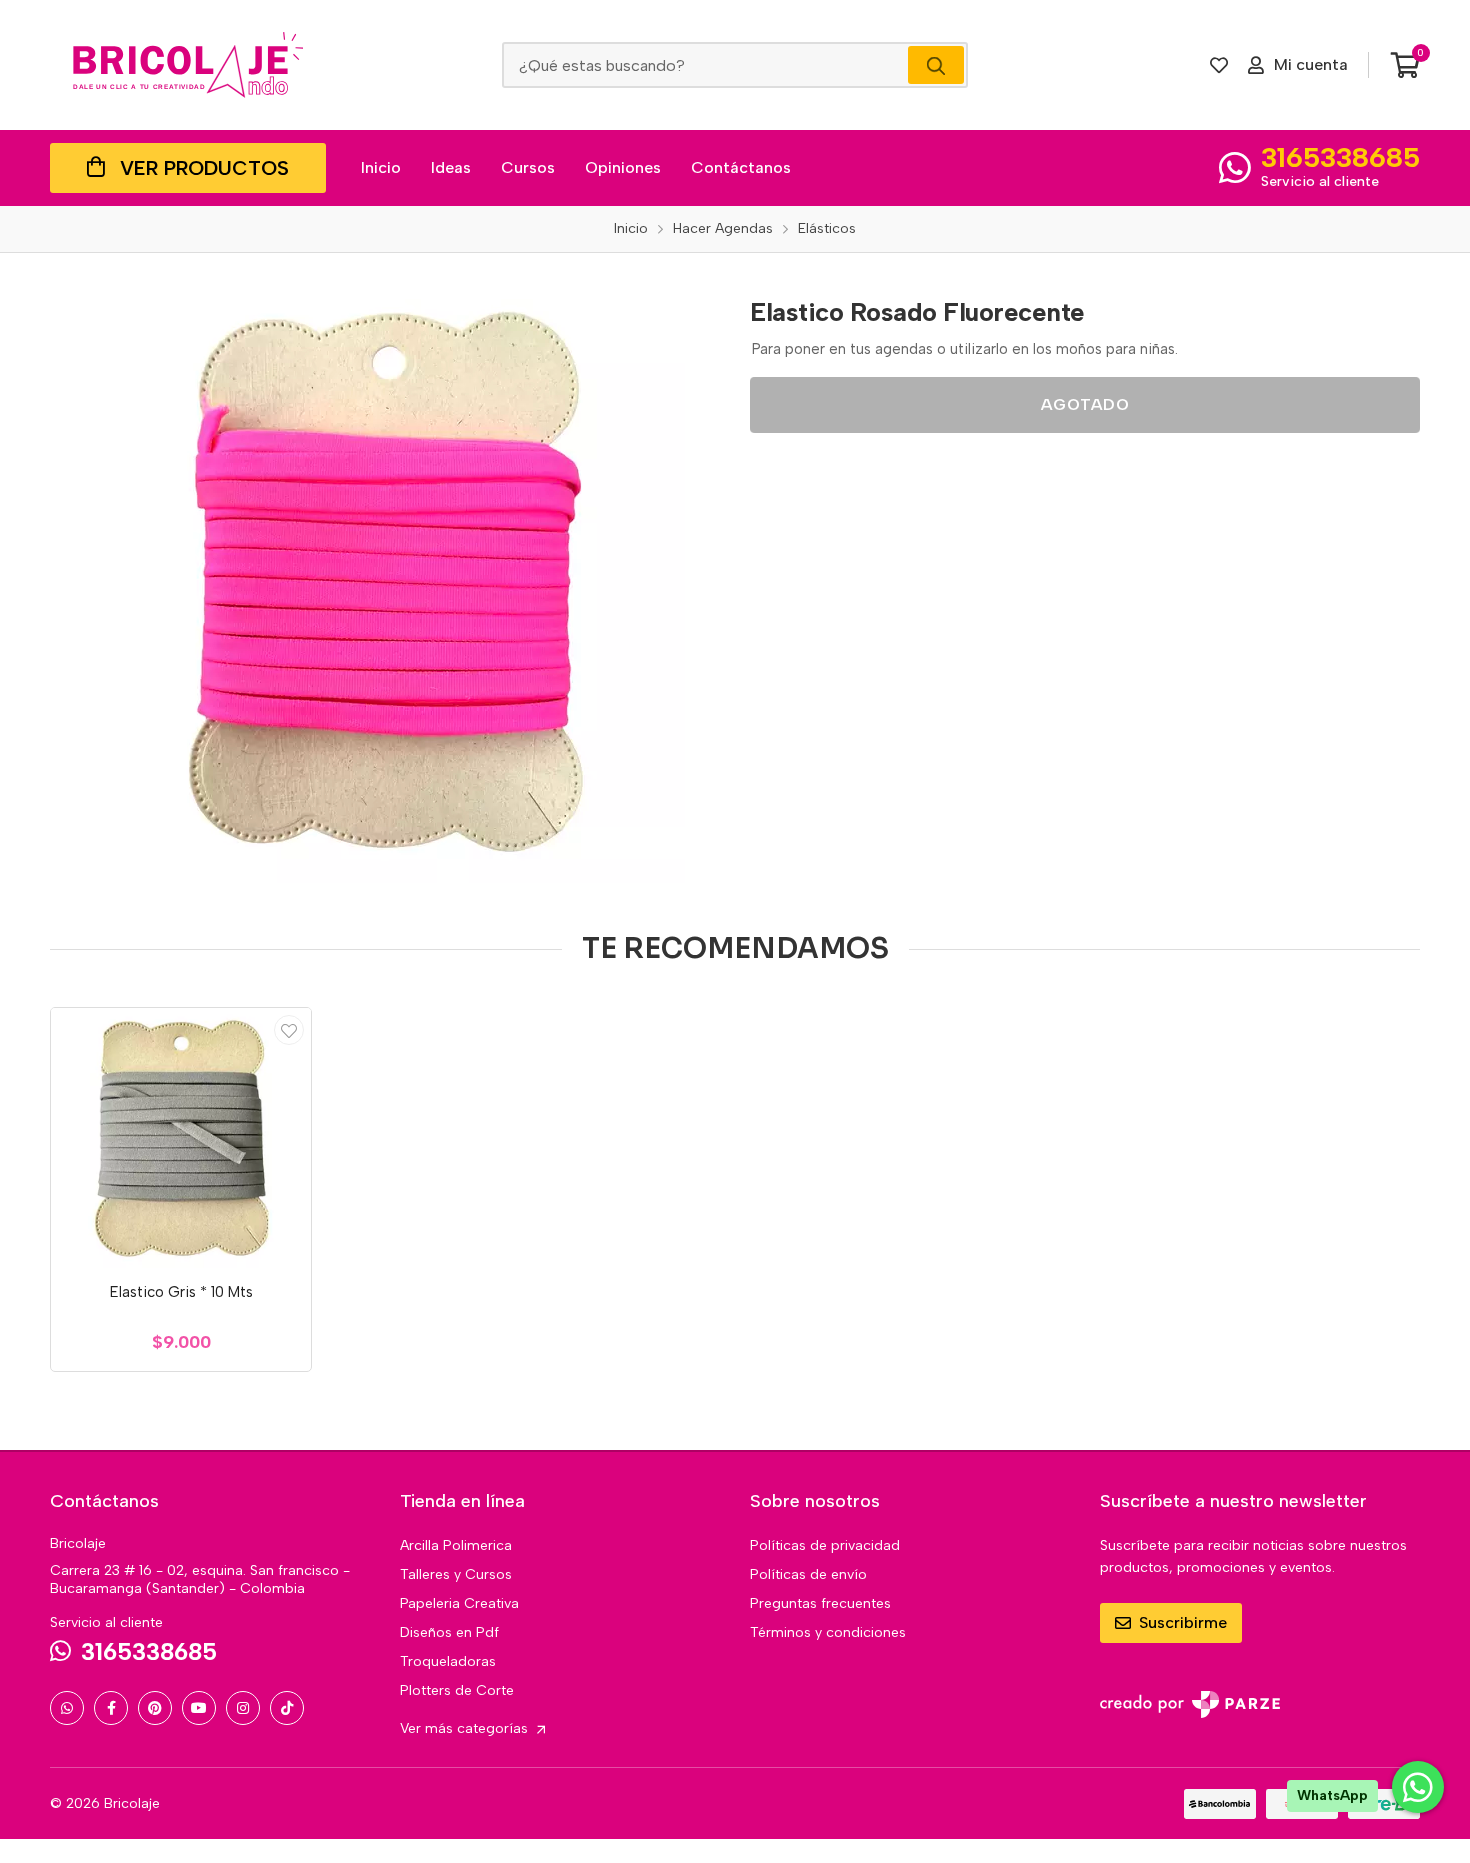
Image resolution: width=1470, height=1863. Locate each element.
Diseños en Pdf (449, 1632)
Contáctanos (741, 167)
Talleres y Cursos (456, 1574)
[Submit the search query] (936, 65)
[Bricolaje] (188, 65)
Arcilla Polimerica (456, 1545)
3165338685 (1340, 157)
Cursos (528, 167)
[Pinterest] (155, 1708)
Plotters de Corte (457, 1690)
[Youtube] (199, 1708)
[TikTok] (287, 1708)
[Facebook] (111, 1708)
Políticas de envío (808, 1574)
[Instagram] (243, 1708)
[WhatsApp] (67, 1708)
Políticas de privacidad (825, 1545)
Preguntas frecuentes (820, 1603)
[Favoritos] (1219, 65)
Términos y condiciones (828, 1632)
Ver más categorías (466, 1728)
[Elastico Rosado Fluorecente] (385, 583)
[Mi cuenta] (289, 1030)
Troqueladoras (448, 1661)
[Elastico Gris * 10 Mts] (181, 1138)
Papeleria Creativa (459, 1603)
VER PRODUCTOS (204, 168)
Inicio (381, 167)
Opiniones (623, 167)
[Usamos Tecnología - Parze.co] (1190, 1704)
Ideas (451, 167)
